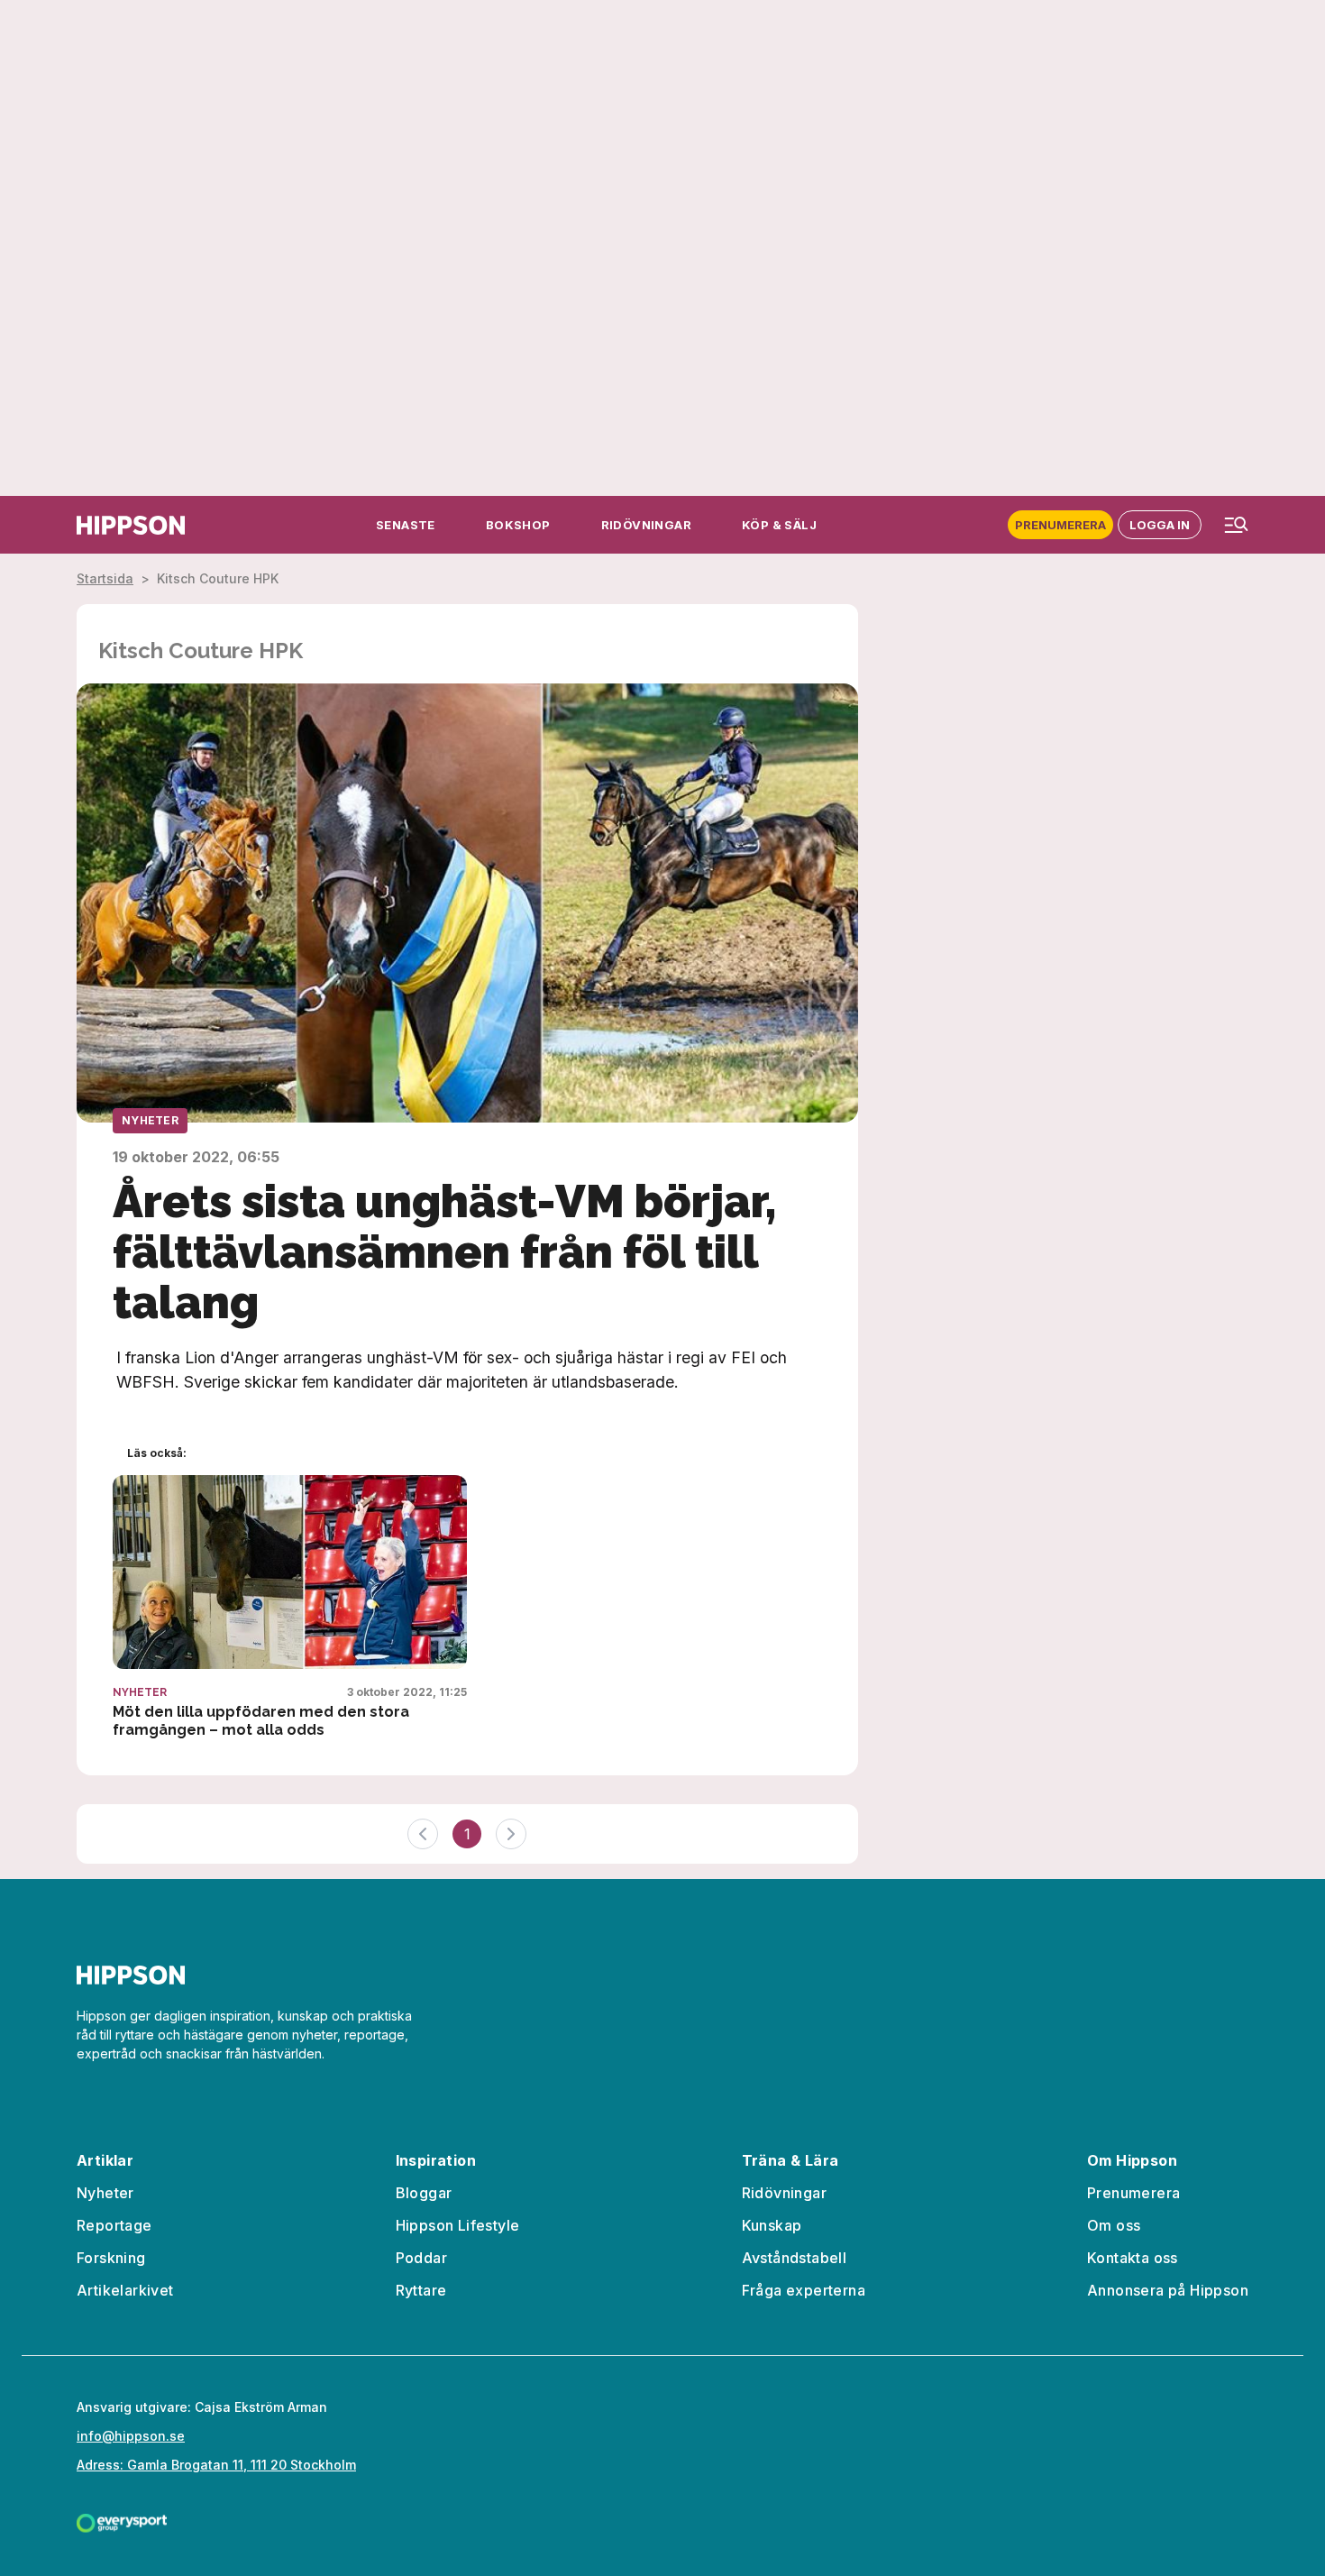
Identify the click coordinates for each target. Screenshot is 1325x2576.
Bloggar (424, 2193)
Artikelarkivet (125, 2290)
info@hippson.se (131, 2436)
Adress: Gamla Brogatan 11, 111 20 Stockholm (216, 2465)
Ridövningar (784, 2193)
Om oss (1114, 2225)
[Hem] (131, 525)
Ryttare (421, 2290)
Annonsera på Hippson (1168, 2290)
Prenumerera (1060, 525)
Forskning (111, 2258)
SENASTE (406, 525)
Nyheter (150, 1120)
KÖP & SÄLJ (779, 525)
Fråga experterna (804, 2290)
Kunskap (772, 2225)
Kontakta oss (1133, 2258)
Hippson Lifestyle (458, 2225)
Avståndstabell (795, 2258)
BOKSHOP (518, 525)
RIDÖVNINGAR (646, 525)
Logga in (1160, 525)
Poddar (421, 2258)
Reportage (114, 2225)
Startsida (105, 578)
